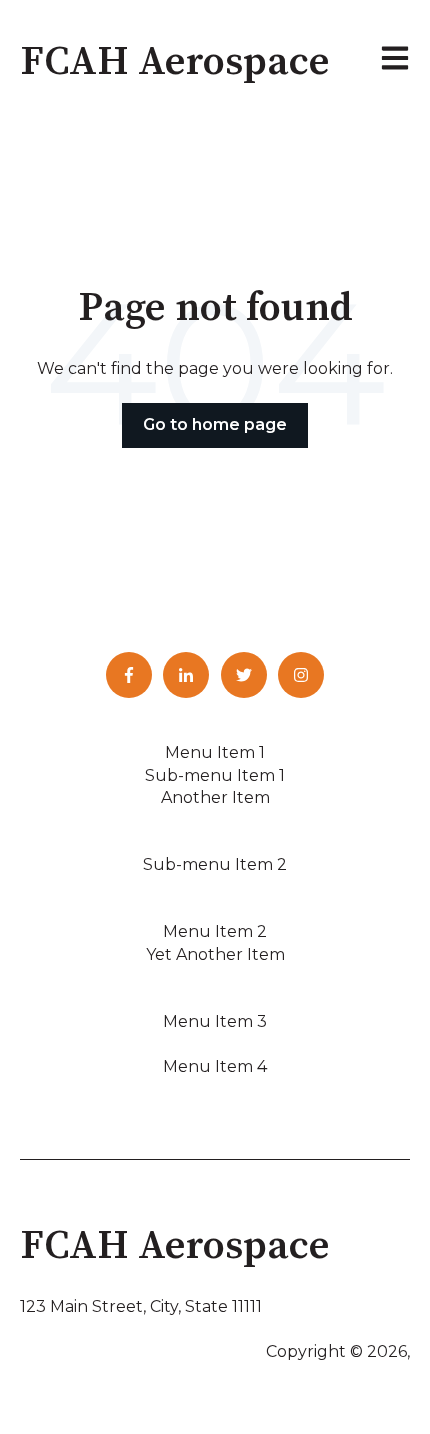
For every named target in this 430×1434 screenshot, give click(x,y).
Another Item (215, 797)
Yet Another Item (215, 954)
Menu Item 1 (215, 752)
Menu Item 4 (215, 1066)
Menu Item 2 (215, 931)
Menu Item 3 (215, 1021)
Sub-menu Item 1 (215, 775)
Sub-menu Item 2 (215, 864)
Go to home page (215, 424)
